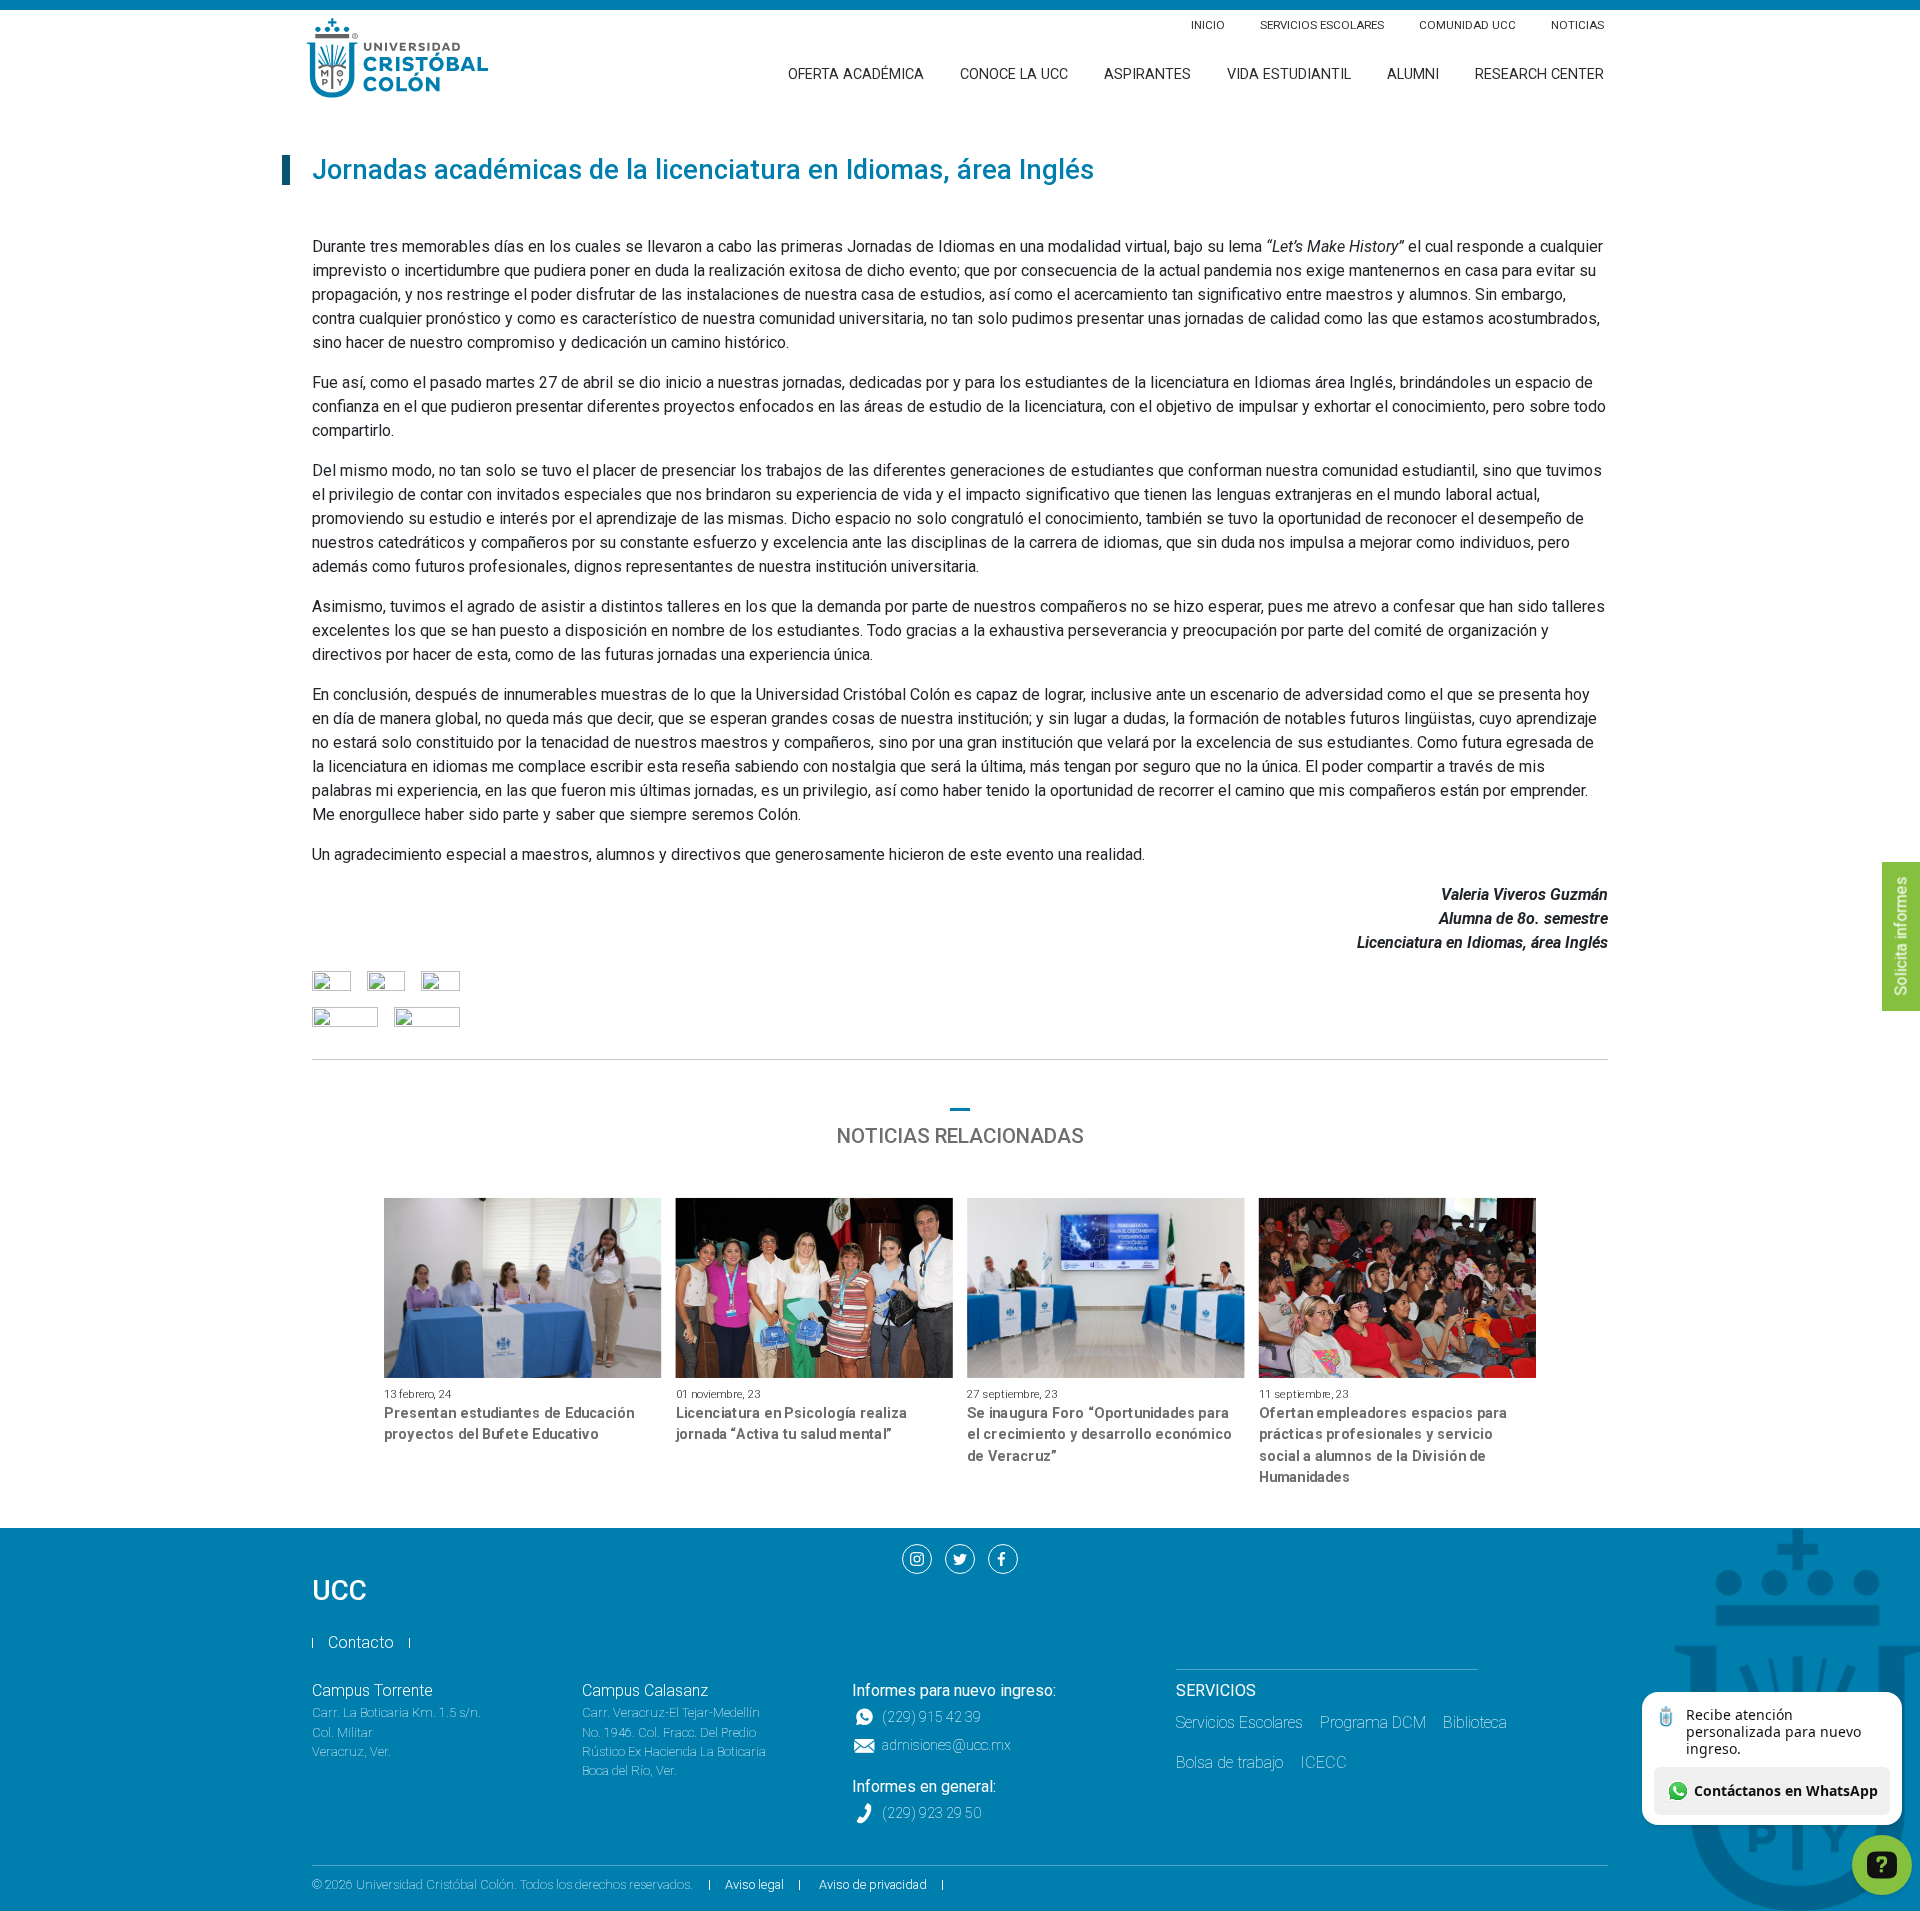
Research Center (1539, 74)
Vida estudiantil (1289, 74)
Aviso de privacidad (873, 1884)
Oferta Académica (856, 74)
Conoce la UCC (1014, 74)
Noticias (1577, 25)
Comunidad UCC (1467, 25)
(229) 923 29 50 (931, 1813)
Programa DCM (1373, 1722)
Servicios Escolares (1322, 25)
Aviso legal (754, 1884)
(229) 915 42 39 (931, 1717)
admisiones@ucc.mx (946, 1745)
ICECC (1323, 1762)
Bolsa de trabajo (1229, 1762)
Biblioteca (1475, 1722)
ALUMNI (1413, 74)
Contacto (361, 1642)
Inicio (1208, 25)
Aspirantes (1147, 74)
